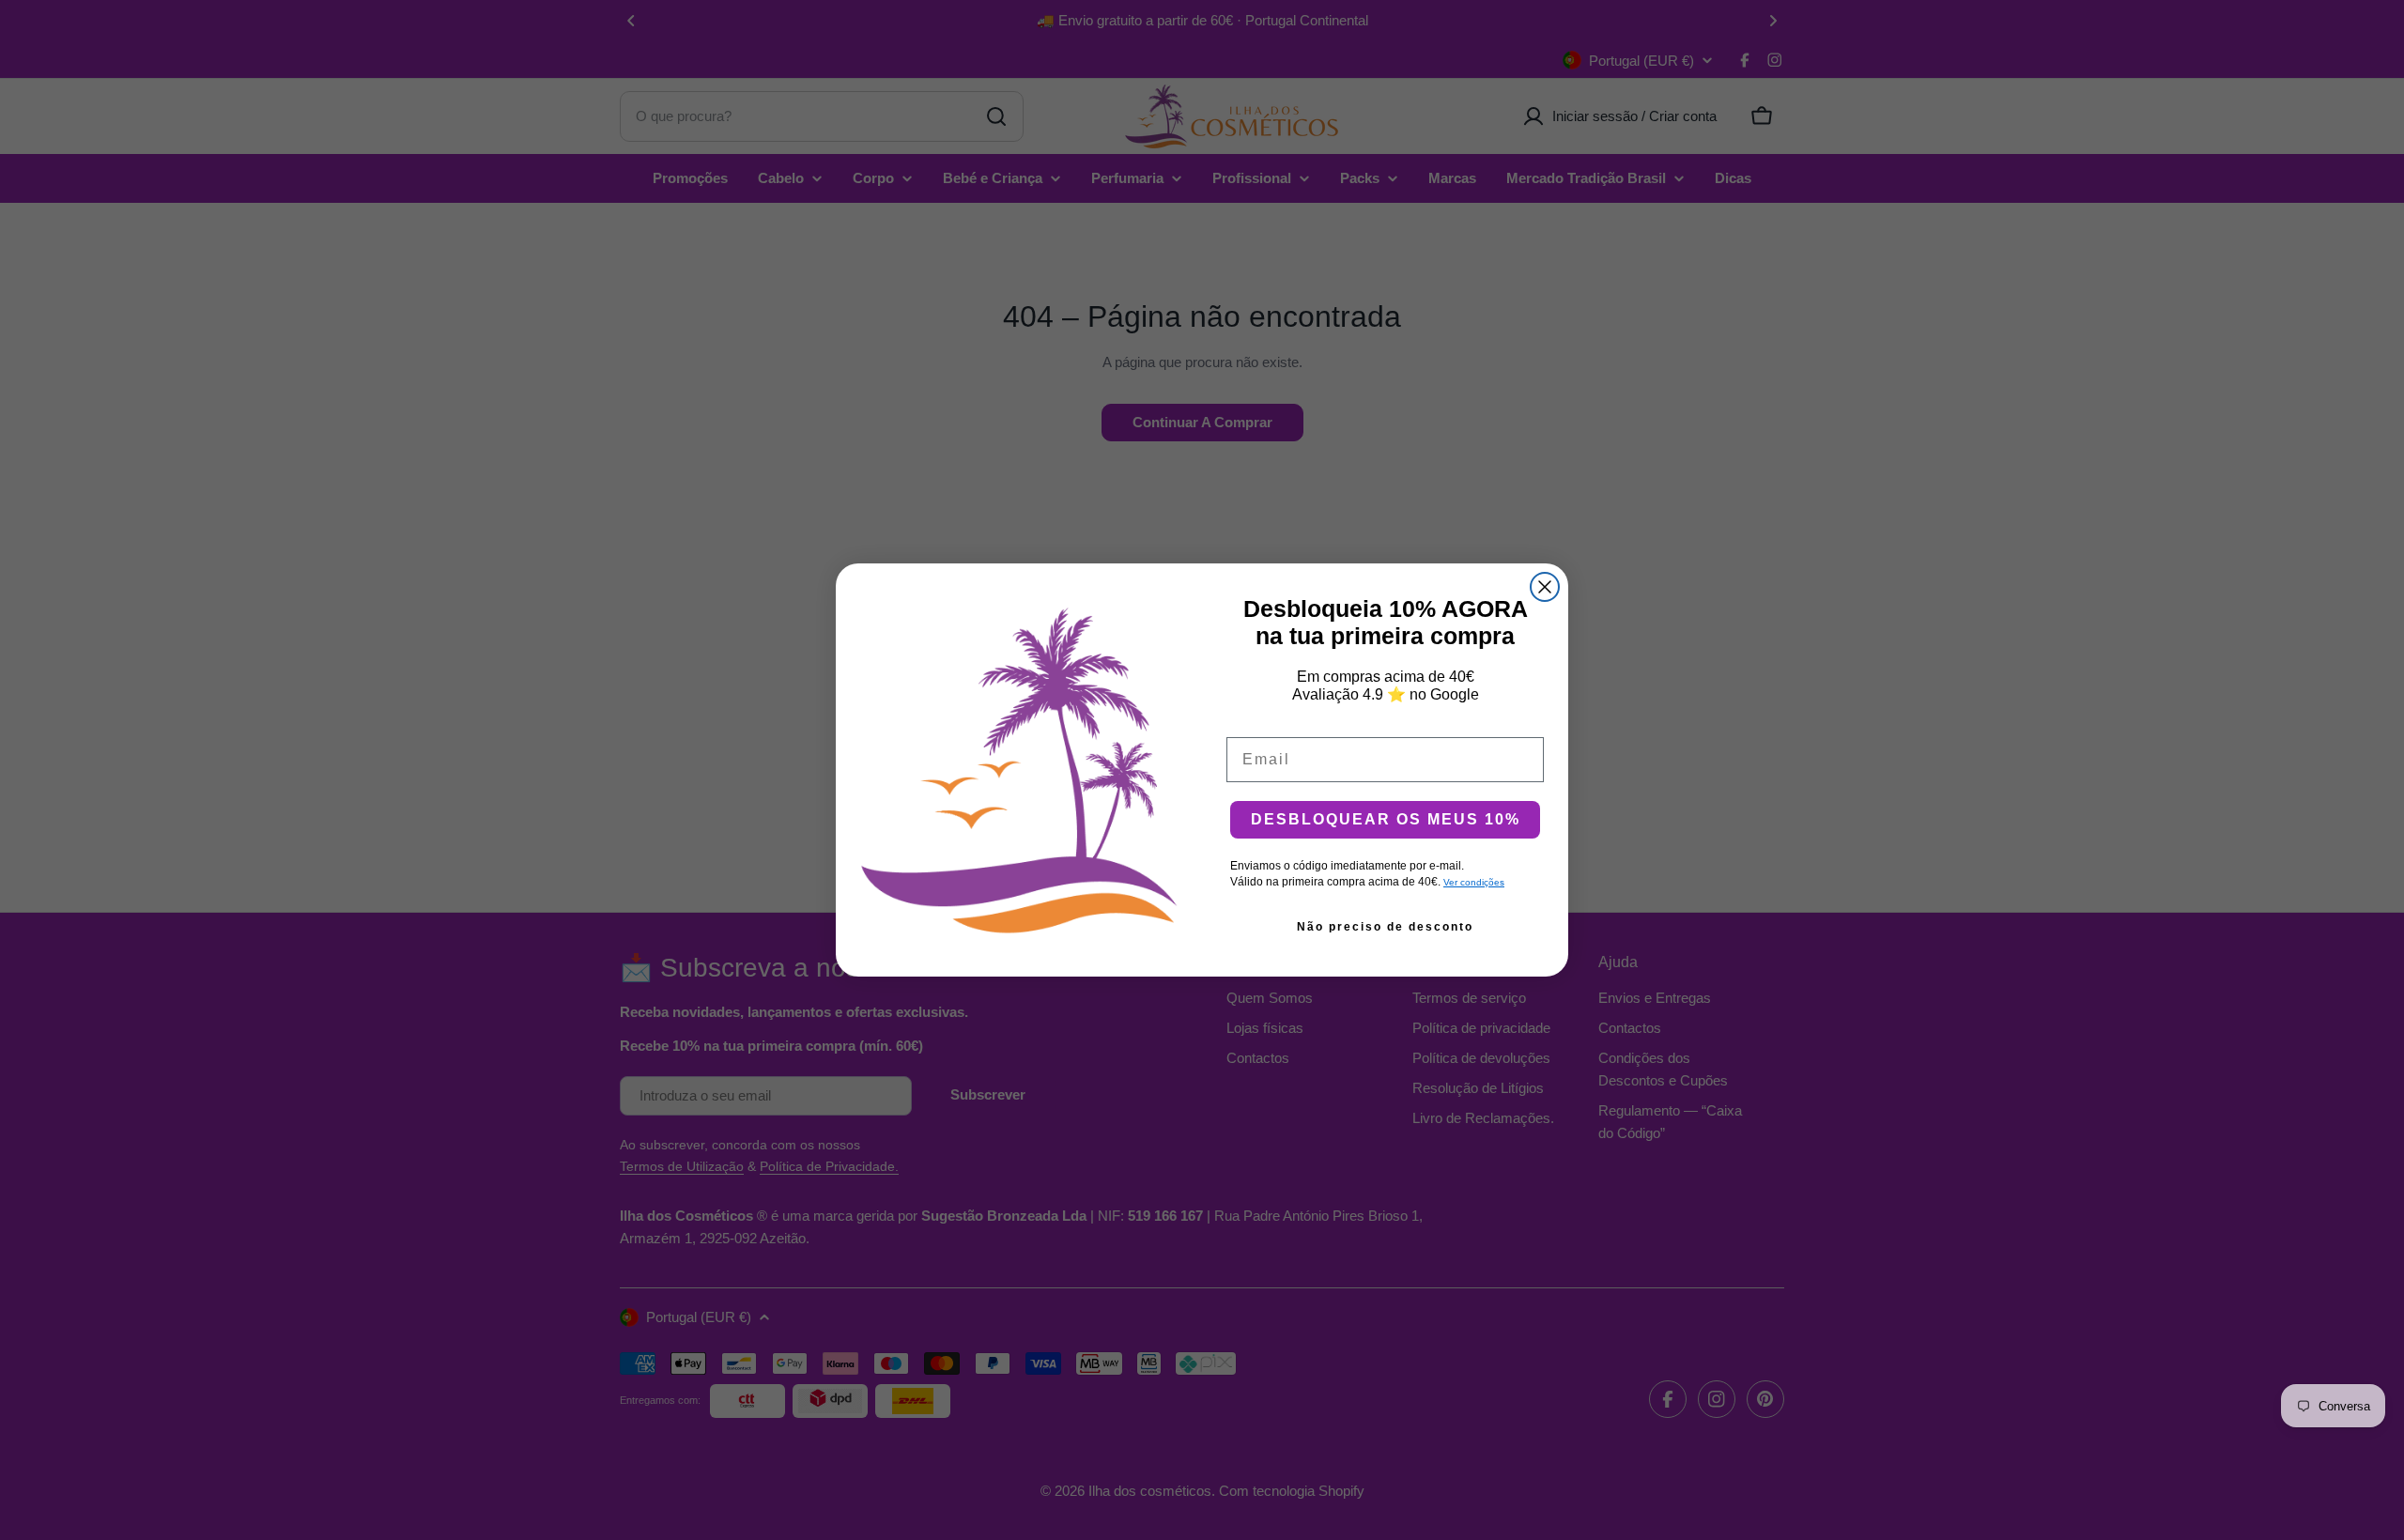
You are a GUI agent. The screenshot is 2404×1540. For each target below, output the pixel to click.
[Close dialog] (1545, 587)
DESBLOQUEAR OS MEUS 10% (1386, 819)
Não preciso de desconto (1385, 927)
